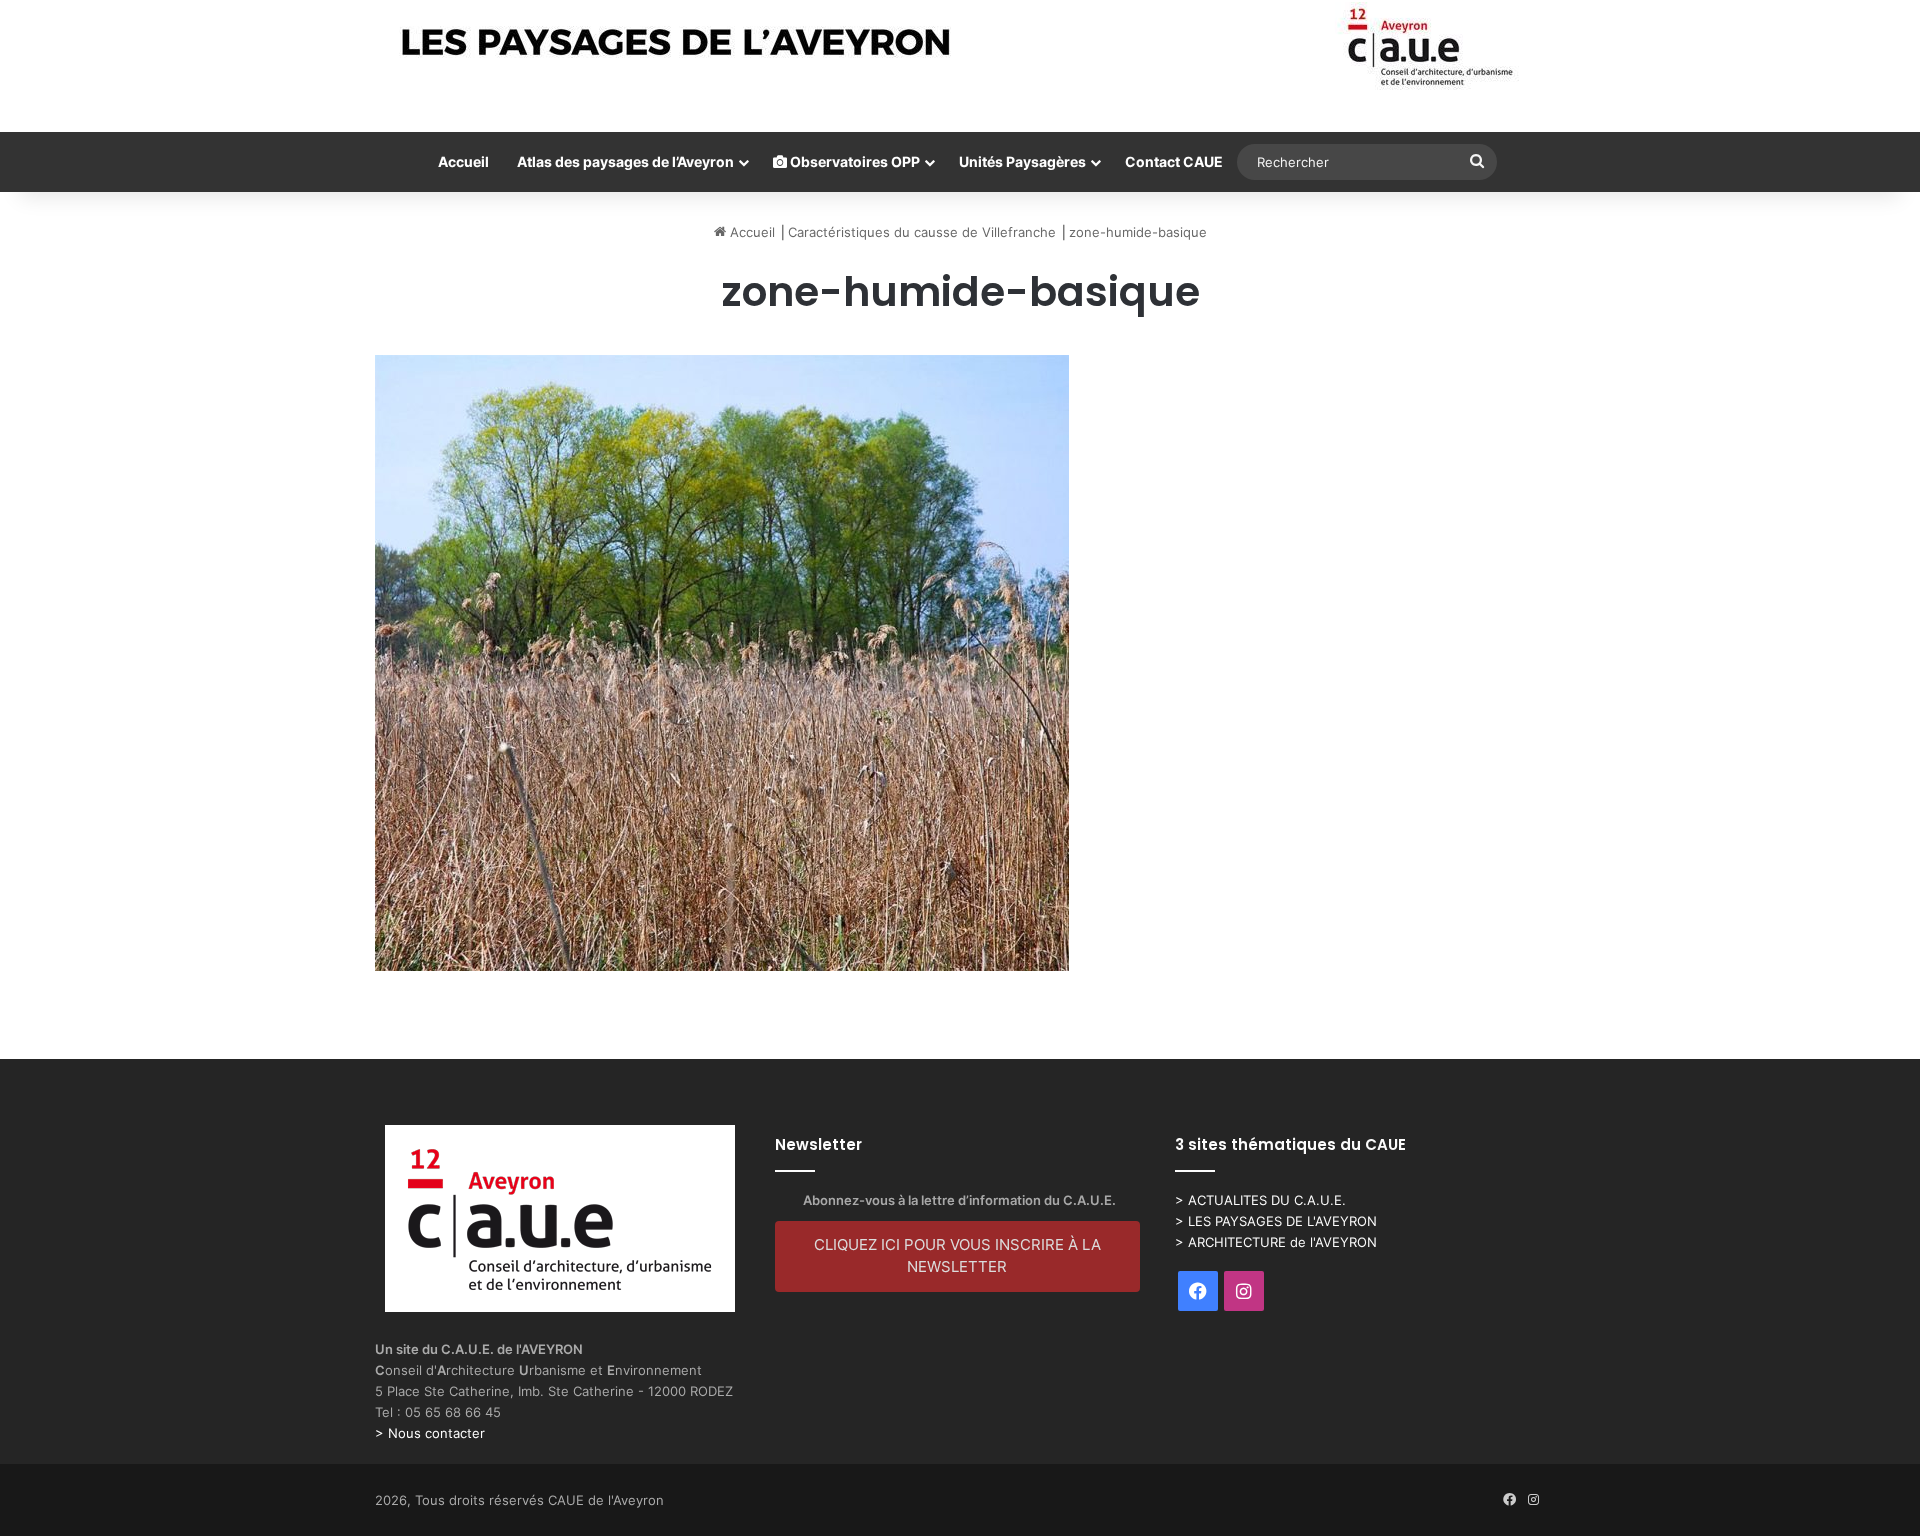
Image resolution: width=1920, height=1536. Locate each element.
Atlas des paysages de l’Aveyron (625, 161)
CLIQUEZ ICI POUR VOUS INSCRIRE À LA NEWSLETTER (957, 1256)
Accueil (463, 161)
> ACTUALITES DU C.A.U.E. (1260, 1200)
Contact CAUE (1174, 161)
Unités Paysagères (1022, 161)
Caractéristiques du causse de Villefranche (922, 232)
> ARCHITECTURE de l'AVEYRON (1276, 1242)
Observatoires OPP (853, 161)
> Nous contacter (430, 1433)
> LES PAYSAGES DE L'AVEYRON (1276, 1221)
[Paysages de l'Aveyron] (960, 47)
